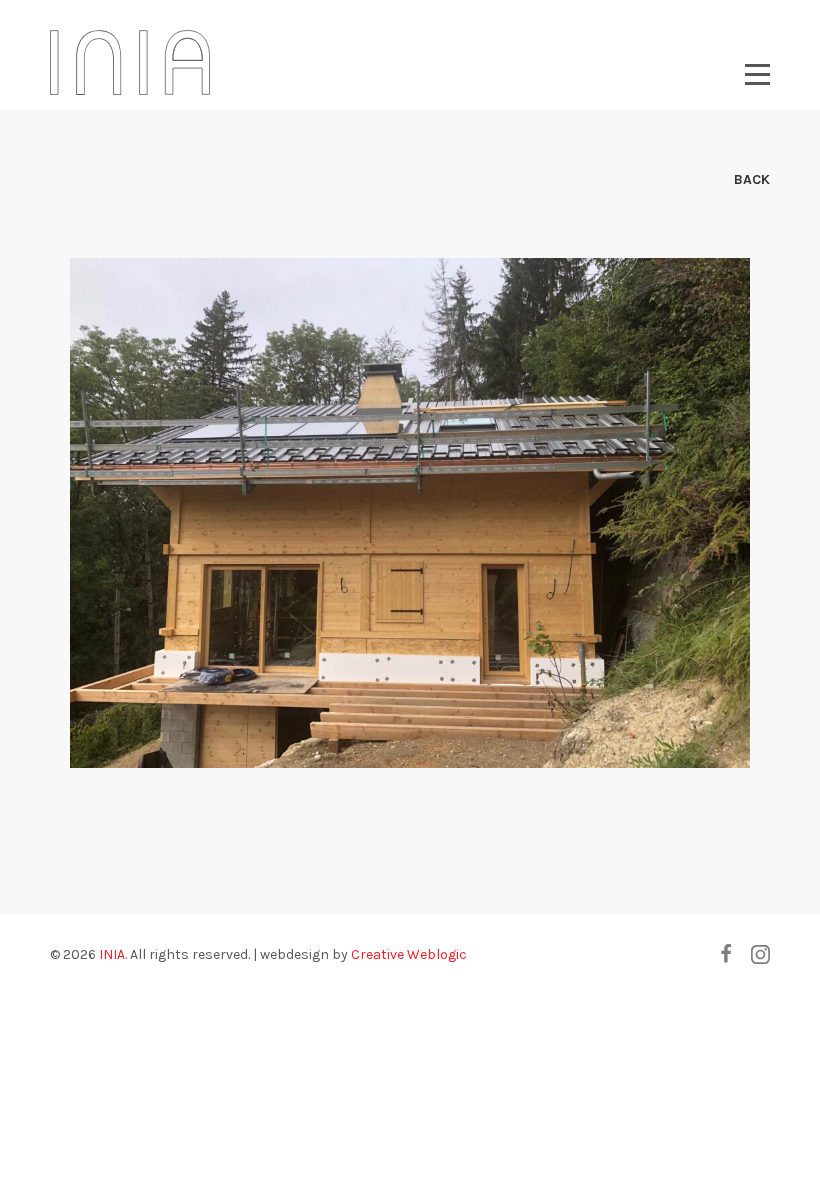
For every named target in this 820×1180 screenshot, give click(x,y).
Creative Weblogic (409, 954)
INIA (112, 954)
